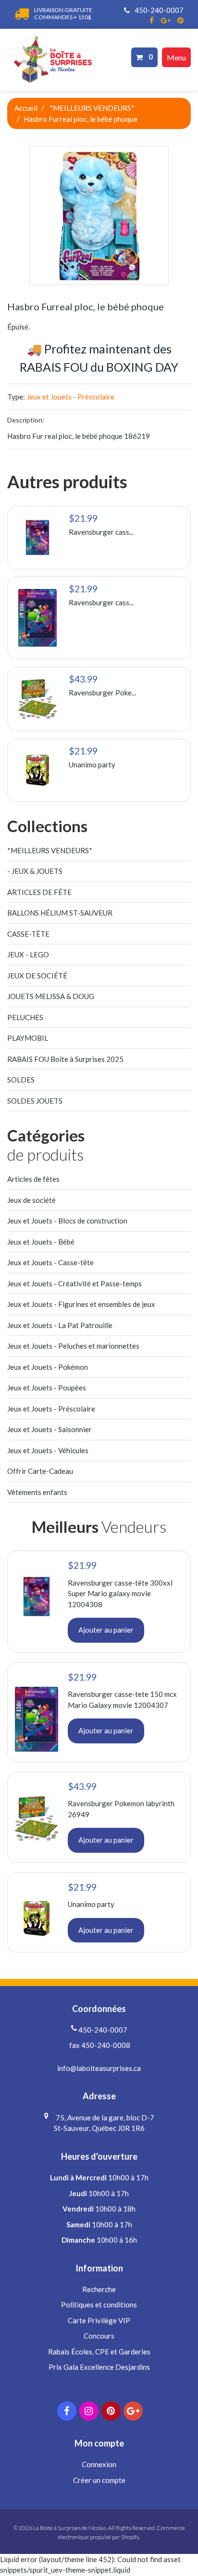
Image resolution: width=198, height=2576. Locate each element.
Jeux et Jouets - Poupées (47, 1388)
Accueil (26, 108)
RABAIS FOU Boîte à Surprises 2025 (65, 1059)
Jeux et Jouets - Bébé (41, 1242)
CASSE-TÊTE (28, 934)
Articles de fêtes (33, 1179)
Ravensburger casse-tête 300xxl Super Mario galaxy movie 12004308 (120, 1594)
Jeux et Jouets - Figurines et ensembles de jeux (81, 1304)
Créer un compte (99, 2480)
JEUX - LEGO (28, 954)
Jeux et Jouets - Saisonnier (49, 1429)
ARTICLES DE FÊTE (39, 892)
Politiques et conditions (99, 2305)
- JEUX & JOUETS (35, 871)
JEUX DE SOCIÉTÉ (37, 976)
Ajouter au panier (106, 1630)
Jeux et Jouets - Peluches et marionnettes (73, 1346)
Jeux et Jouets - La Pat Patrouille (60, 1325)
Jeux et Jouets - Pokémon (48, 1367)
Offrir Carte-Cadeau (40, 1471)
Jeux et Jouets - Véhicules (48, 1450)
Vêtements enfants (37, 1492)
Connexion (99, 2464)
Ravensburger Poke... (102, 693)
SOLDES (21, 1080)
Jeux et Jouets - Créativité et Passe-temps (74, 1283)
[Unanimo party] (37, 770)
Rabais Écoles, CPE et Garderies (99, 2352)
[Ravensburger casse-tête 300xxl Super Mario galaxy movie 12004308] (37, 538)
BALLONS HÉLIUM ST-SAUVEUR (60, 913)
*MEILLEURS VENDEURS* (92, 108)
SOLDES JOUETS (35, 1101)
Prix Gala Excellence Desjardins (99, 2367)
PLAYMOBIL (28, 1038)
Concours (99, 2336)
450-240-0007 (158, 10)
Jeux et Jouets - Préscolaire (70, 397)
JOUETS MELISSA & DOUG (51, 996)
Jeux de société (31, 1200)
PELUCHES (25, 1017)
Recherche (99, 2289)
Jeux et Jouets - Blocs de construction (67, 1221)
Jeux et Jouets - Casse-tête (50, 1262)
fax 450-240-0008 (99, 2045)
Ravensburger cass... (101, 532)
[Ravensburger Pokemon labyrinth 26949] (37, 699)
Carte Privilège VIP (99, 2320)
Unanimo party (92, 765)
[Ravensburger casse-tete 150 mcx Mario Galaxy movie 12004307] (37, 618)
